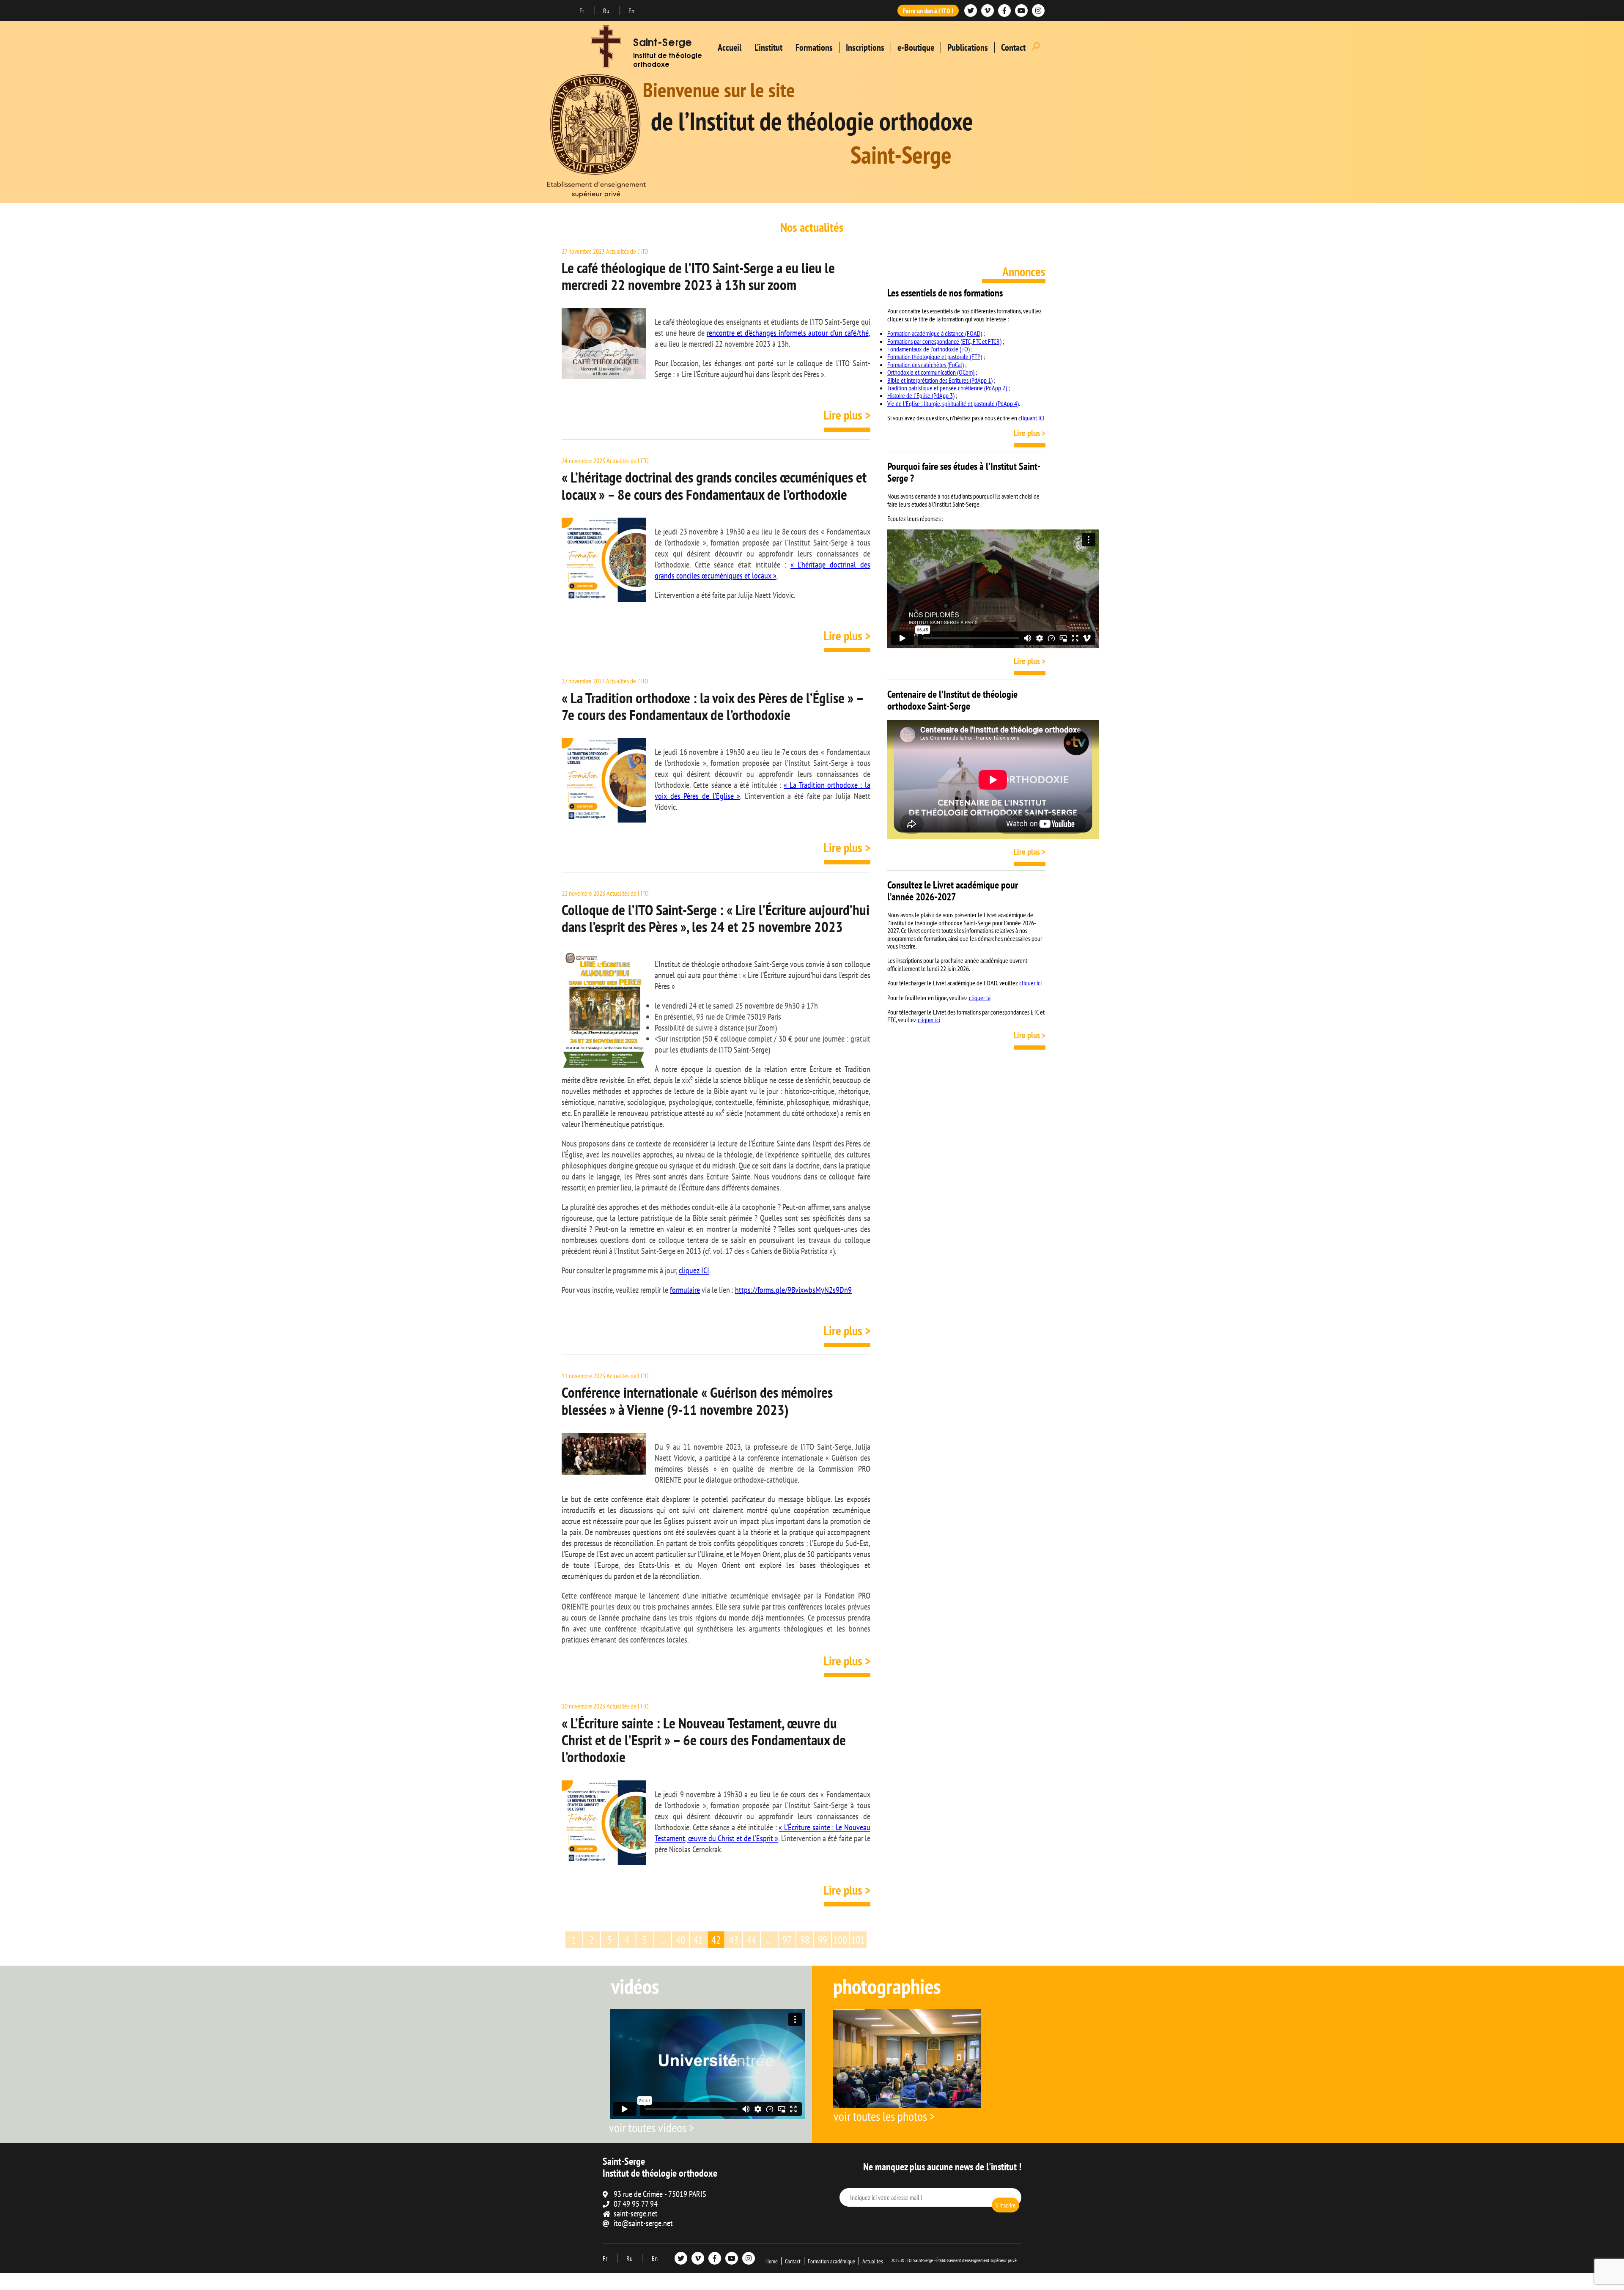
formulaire (685, 1290)
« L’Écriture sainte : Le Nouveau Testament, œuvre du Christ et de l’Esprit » (763, 1833)
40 (680, 1940)
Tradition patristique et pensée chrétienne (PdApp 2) (947, 388)
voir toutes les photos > (884, 2116)
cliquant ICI (1031, 418)
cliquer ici (1030, 983)
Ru (607, 11)
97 (787, 1940)
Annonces (1024, 271)
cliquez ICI (694, 1270)
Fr (582, 11)
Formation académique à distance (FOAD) (935, 333)
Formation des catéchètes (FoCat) (926, 365)
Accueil (730, 47)
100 (840, 1940)
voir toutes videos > (652, 2127)
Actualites (873, 2261)
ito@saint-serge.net (643, 2223)
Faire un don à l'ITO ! (928, 11)
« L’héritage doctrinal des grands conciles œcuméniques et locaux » (763, 570)
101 (858, 1940)
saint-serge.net (636, 2213)
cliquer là (980, 998)
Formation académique (831, 2261)
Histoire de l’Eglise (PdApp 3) (921, 395)
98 (805, 1940)
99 (823, 1940)
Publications (968, 47)
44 (752, 1940)
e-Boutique (916, 47)
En (631, 11)
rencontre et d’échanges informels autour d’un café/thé (787, 333)
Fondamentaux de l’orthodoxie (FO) (929, 349)
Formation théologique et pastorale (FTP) (935, 357)
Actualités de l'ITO (627, 251)
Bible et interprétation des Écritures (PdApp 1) (940, 380)
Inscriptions (865, 47)
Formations (814, 47)
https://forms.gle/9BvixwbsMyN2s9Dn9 (793, 1290)
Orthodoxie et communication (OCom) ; (932, 372)
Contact (1013, 47)
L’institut (768, 47)
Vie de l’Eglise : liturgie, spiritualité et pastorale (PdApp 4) (953, 403)
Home (772, 2261)
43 (734, 1940)
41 (698, 1940)
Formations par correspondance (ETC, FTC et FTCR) (944, 341)
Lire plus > (847, 415)
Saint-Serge (662, 44)
